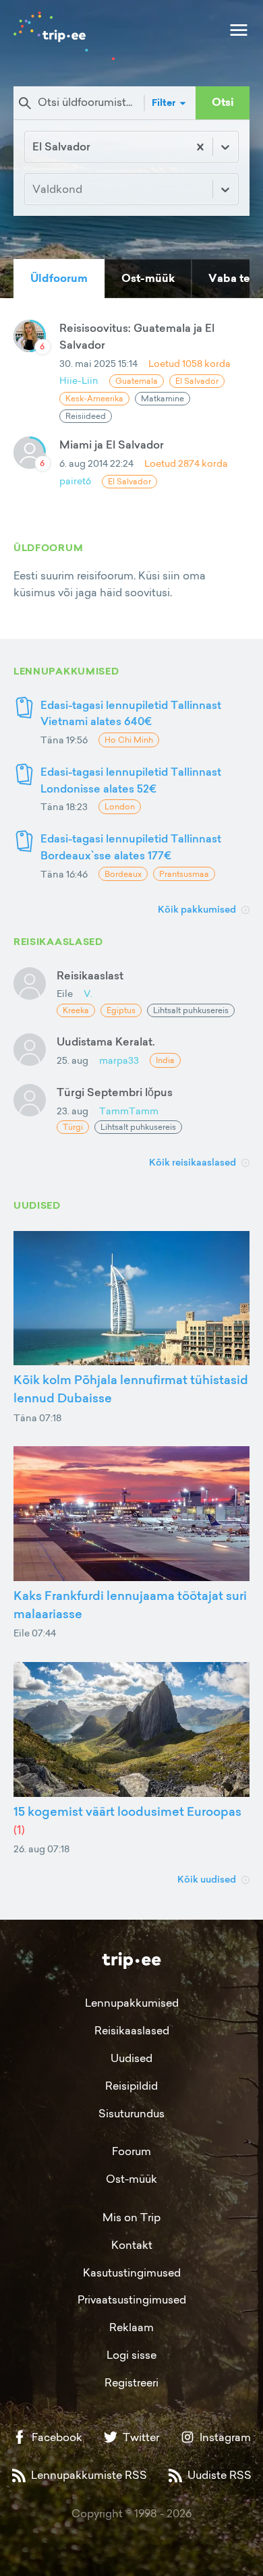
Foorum (131, 2151)
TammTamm (129, 1111)
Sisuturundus (131, 2113)
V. (88, 993)
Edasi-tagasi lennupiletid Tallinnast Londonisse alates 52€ (131, 780)
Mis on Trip (131, 2217)
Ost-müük (131, 2179)
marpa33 (119, 1060)
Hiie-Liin (79, 380)
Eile (65, 993)
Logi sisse (131, 2355)
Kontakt (132, 2245)
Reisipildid (131, 2086)
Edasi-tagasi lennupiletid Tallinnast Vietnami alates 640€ (131, 713)
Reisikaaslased (132, 2030)
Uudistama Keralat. (106, 1041)
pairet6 (75, 481)
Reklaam (131, 2327)
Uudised (131, 2058)
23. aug (72, 1111)
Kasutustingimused (132, 2272)
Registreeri (131, 2382)
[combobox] (34, 147)
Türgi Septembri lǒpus (115, 1092)
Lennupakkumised (132, 2003)
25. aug (72, 1060)
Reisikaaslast (90, 975)
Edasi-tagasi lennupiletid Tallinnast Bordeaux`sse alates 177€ (131, 847)
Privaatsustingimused (132, 2299)
